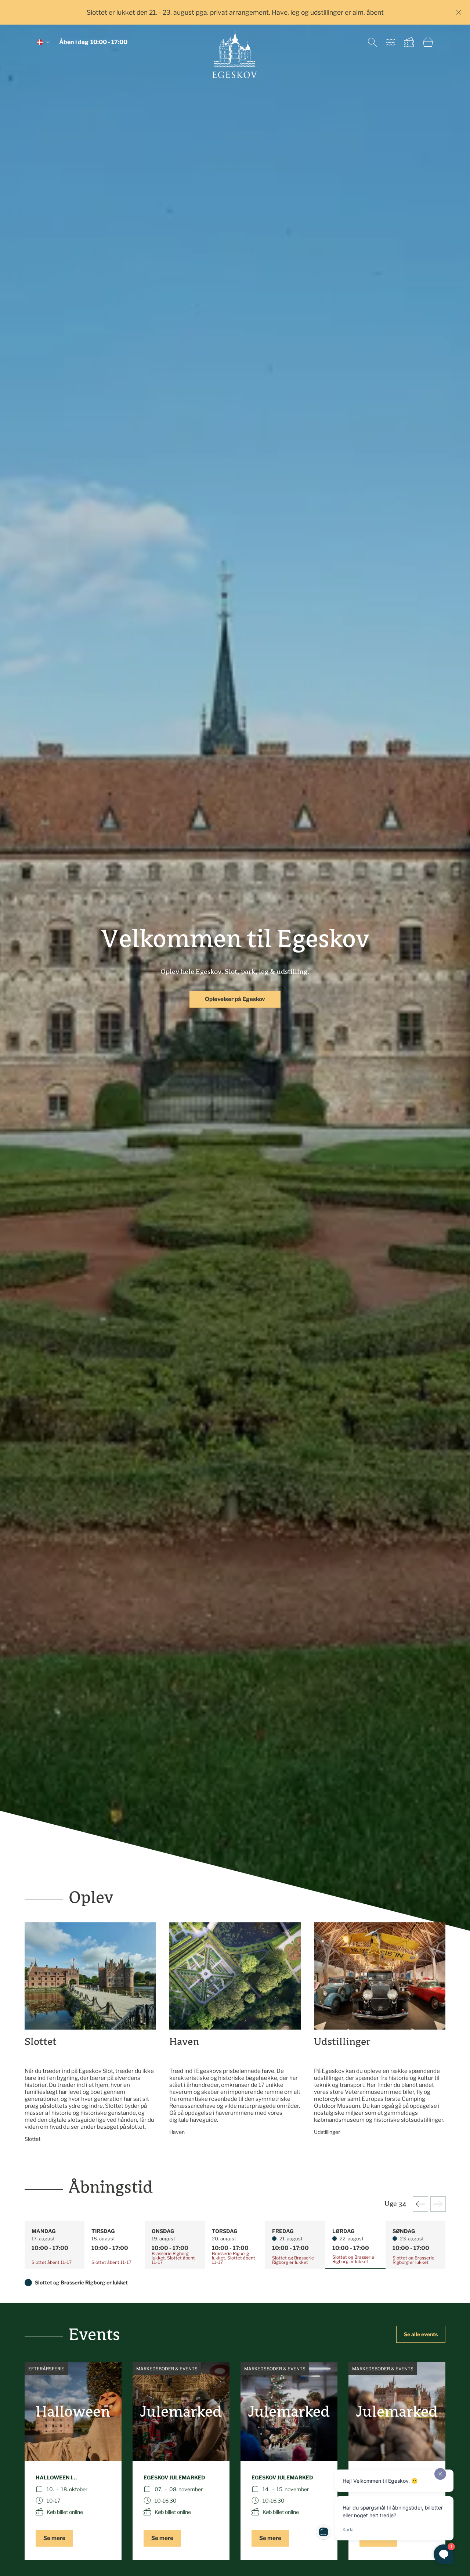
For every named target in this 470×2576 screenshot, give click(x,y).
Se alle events (421, 2334)
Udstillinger (327, 2132)
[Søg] (372, 42)
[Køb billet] (409, 42)
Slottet (32, 2139)
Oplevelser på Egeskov (235, 999)
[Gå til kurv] (428, 42)
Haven (177, 2132)
